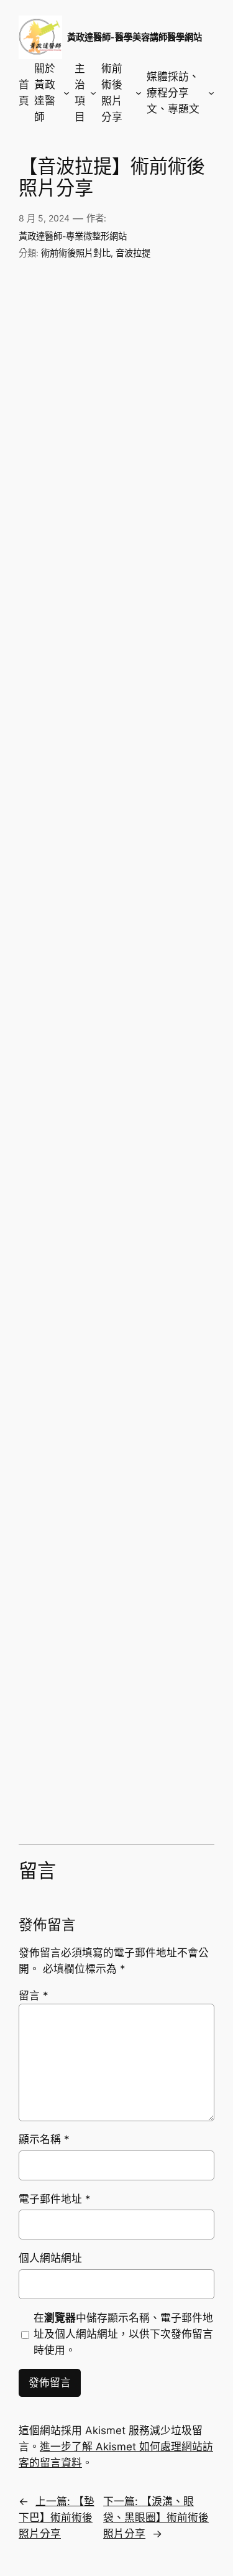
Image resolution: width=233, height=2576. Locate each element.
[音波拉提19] (68, 967)
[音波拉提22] (166, 1040)
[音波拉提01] (68, 308)
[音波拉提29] (68, 1333)
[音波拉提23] (68, 1113)
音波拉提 (133, 253)
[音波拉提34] (166, 1479)
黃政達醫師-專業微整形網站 (73, 236)
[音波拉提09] (68, 601)
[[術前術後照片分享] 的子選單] (139, 93)
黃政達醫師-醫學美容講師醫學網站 (135, 37)
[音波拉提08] (166, 528)
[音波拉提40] (166, 1699)
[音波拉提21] (68, 1040)
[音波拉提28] (166, 1259)
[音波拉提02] (166, 308)
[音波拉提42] (166, 1772)
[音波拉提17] (68, 894)
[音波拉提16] (166, 821)
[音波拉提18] (166, 894)
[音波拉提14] (166, 747)
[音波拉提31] (68, 1406)
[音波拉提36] (166, 1552)
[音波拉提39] (68, 1699)
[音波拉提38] (166, 1626)
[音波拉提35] (68, 1552)
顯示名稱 (44, 2139)
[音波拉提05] (68, 455)
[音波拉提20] (166, 967)
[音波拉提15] (68, 821)
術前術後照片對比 (76, 253)
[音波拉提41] (68, 1772)
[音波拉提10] (166, 601)
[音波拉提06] (166, 455)
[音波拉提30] (166, 1333)
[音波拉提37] (68, 1626)
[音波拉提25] (68, 1187)
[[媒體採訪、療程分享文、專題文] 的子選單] (211, 93)
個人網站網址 (50, 2258)
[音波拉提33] (68, 1479)
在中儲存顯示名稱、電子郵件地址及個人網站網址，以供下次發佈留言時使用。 (123, 2334)
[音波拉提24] (166, 1113)
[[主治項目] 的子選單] (93, 93)
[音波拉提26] (166, 1187)
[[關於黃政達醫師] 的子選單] (66, 93)
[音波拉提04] (166, 382)
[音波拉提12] (166, 674)
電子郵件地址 (55, 2199)
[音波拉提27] (68, 1259)
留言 (34, 1996)
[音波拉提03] (68, 382)
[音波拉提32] (166, 1406)
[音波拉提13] (68, 747)
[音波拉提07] (68, 528)
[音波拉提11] (68, 674)
